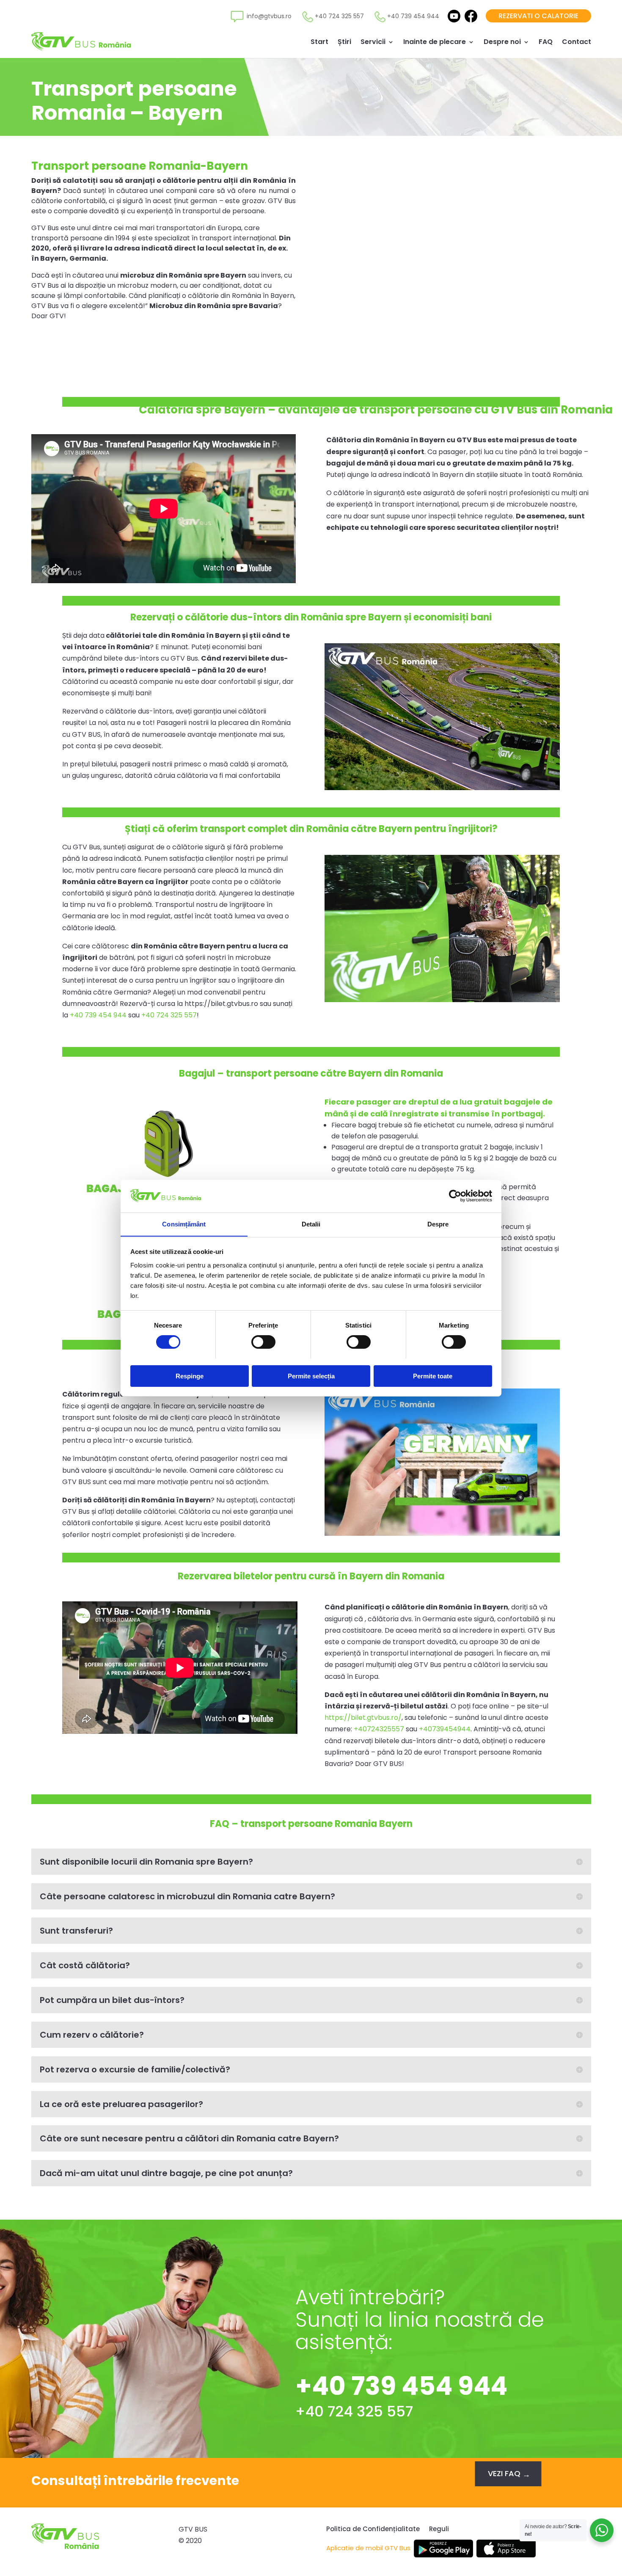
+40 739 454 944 (98, 1015)
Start (319, 42)
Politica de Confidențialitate (373, 2530)
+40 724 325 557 (169, 1015)
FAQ (546, 42)
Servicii (373, 42)
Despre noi (502, 42)
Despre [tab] (438, 1224)
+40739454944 (445, 1729)
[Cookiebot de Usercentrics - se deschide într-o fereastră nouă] (455, 1196)
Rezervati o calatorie (538, 16)
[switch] (263, 1342)
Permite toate (433, 1376)
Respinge (190, 1376)
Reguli (439, 2530)
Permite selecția (311, 1376)
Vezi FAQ (504, 2473)
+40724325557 (379, 1729)
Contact (577, 42)
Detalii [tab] (311, 1224)
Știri (344, 42)
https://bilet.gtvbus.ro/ (363, 1718)
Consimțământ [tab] (184, 1224)
